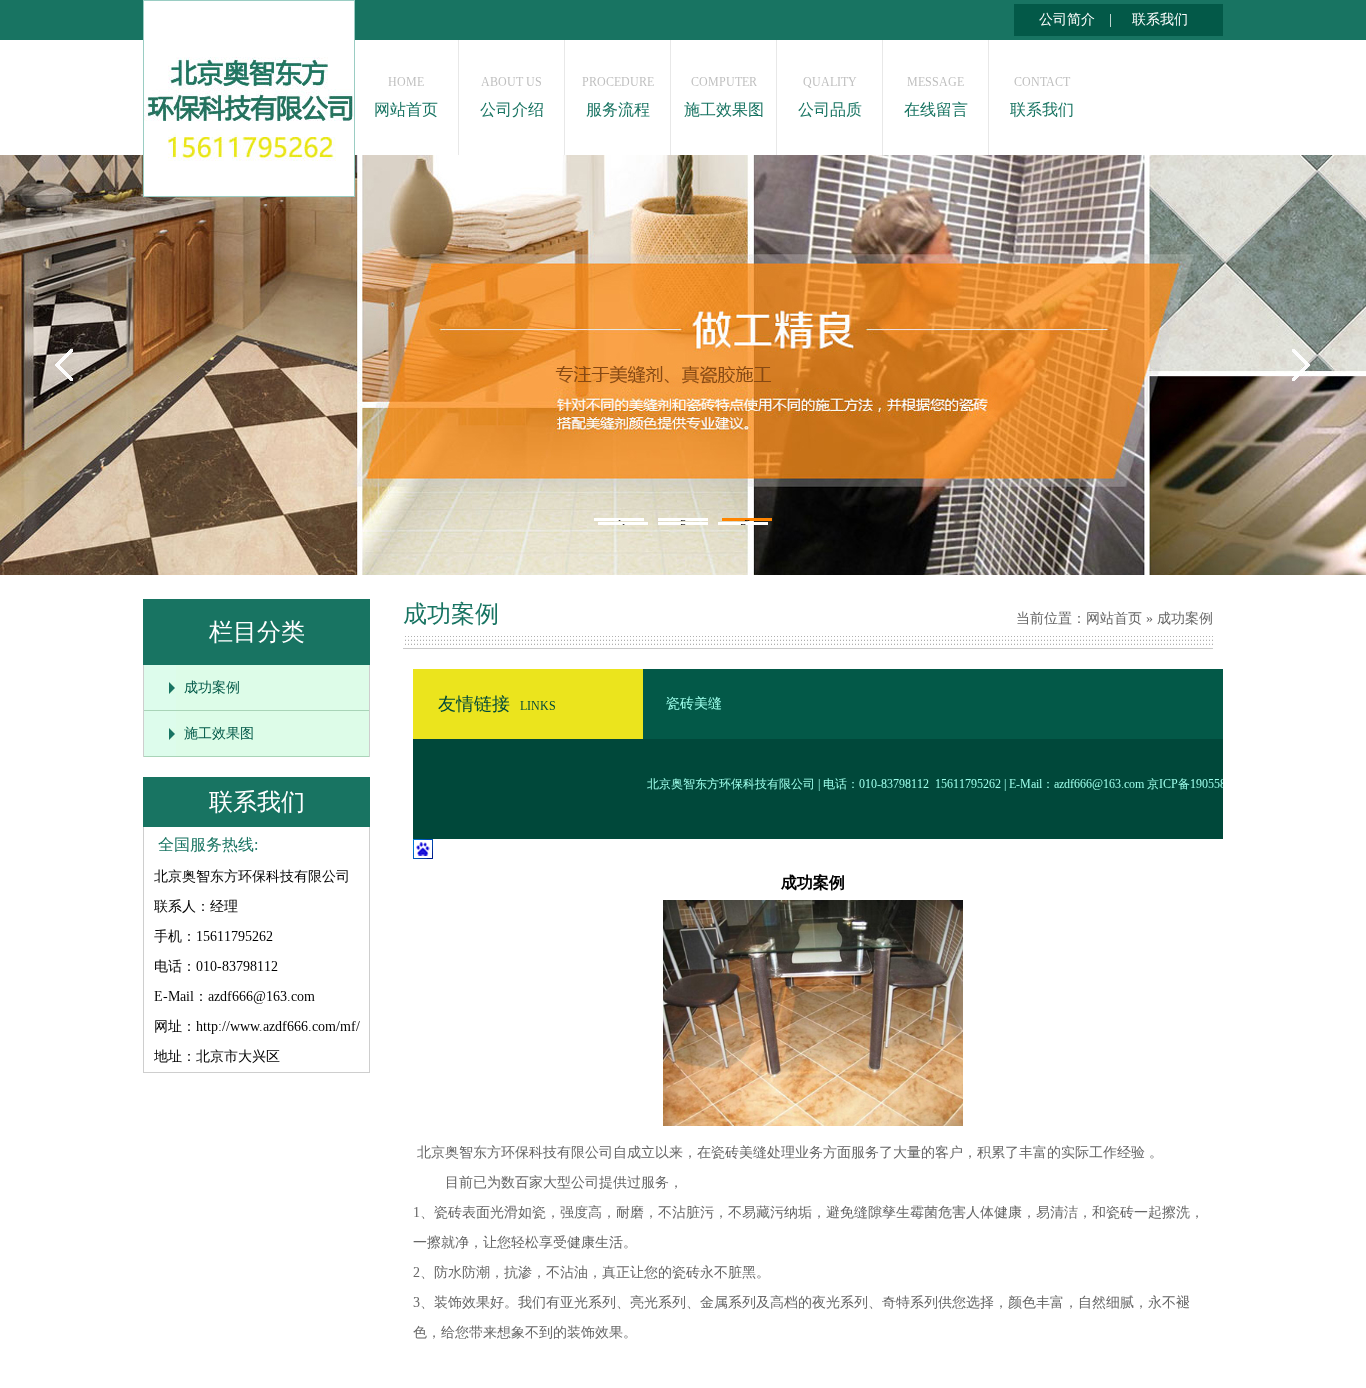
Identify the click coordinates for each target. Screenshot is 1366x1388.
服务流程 (618, 96)
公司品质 (830, 96)
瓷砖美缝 (694, 703)
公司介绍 (512, 96)
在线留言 (936, 96)
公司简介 (1067, 19)
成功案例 (212, 687)
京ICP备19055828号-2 (1203, 784)
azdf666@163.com (1099, 784)
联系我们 (1160, 19)
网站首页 (406, 96)
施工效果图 (724, 96)
